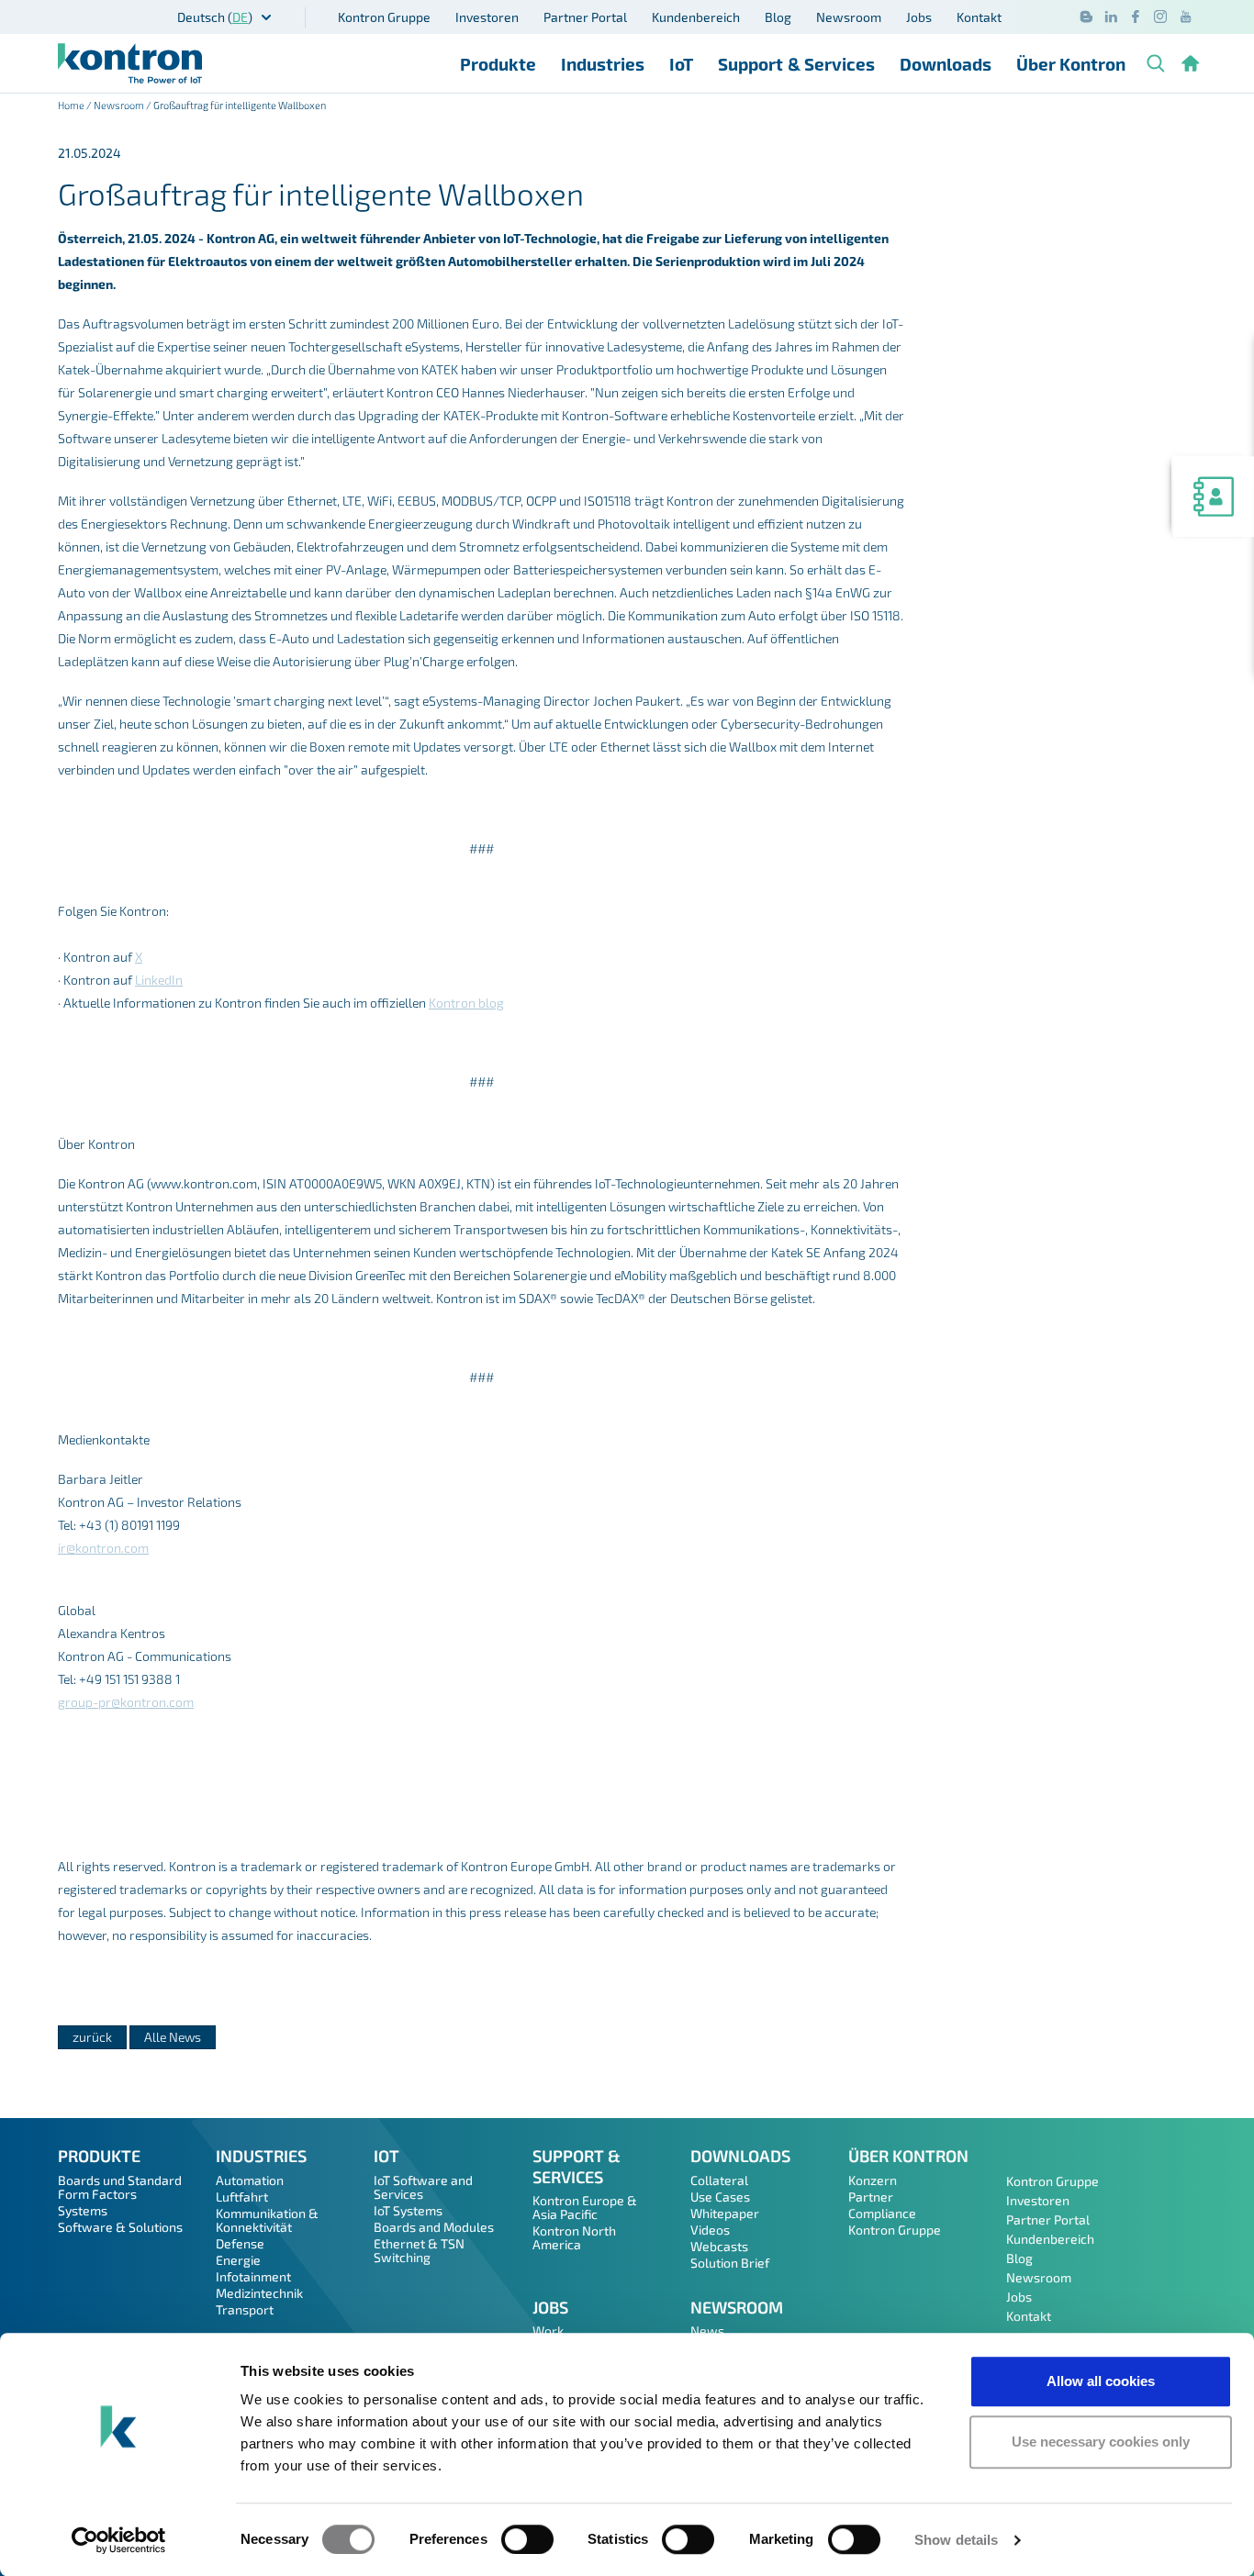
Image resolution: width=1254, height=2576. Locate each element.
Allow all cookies (1101, 2381)
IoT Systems (408, 2210)
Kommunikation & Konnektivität (267, 2220)
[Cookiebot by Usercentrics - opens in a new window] (119, 2540)
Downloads (946, 64)
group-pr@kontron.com (126, 1702)
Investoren (487, 17)
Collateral (719, 2180)
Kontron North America (574, 2237)
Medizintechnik (259, 2293)
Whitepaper (725, 2213)
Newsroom (849, 17)
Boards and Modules (434, 2227)
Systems (83, 2210)
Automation (250, 2180)
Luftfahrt (242, 2197)
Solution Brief (730, 2263)
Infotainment (253, 2276)
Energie (238, 2260)
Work (548, 2331)
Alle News (173, 2037)
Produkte (498, 64)
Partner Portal (585, 17)
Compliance (882, 2213)
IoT (681, 64)
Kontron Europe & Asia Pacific (585, 2207)
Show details (956, 2540)
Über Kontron (1071, 64)
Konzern (873, 2180)
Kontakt (979, 17)
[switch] (527, 2539)
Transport (245, 2309)
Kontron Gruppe (384, 17)
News (707, 2331)
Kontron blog (466, 1003)
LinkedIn (159, 980)
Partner (871, 2197)
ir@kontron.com (103, 1548)
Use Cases (720, 2197)
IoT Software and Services (423, 2187)
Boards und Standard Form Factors (120, 2187)
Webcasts (719, 2246)
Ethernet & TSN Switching (419, 2250)
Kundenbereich (696, 17)
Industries (603, 64)
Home (71, 105)
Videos (710, 2230)
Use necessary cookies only (1101, 2442)
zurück (92, 2037)
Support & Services (796, 64)
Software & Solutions (120, 2227)
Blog (778, 17)
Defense (240, 2243)
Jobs (919, 17)
